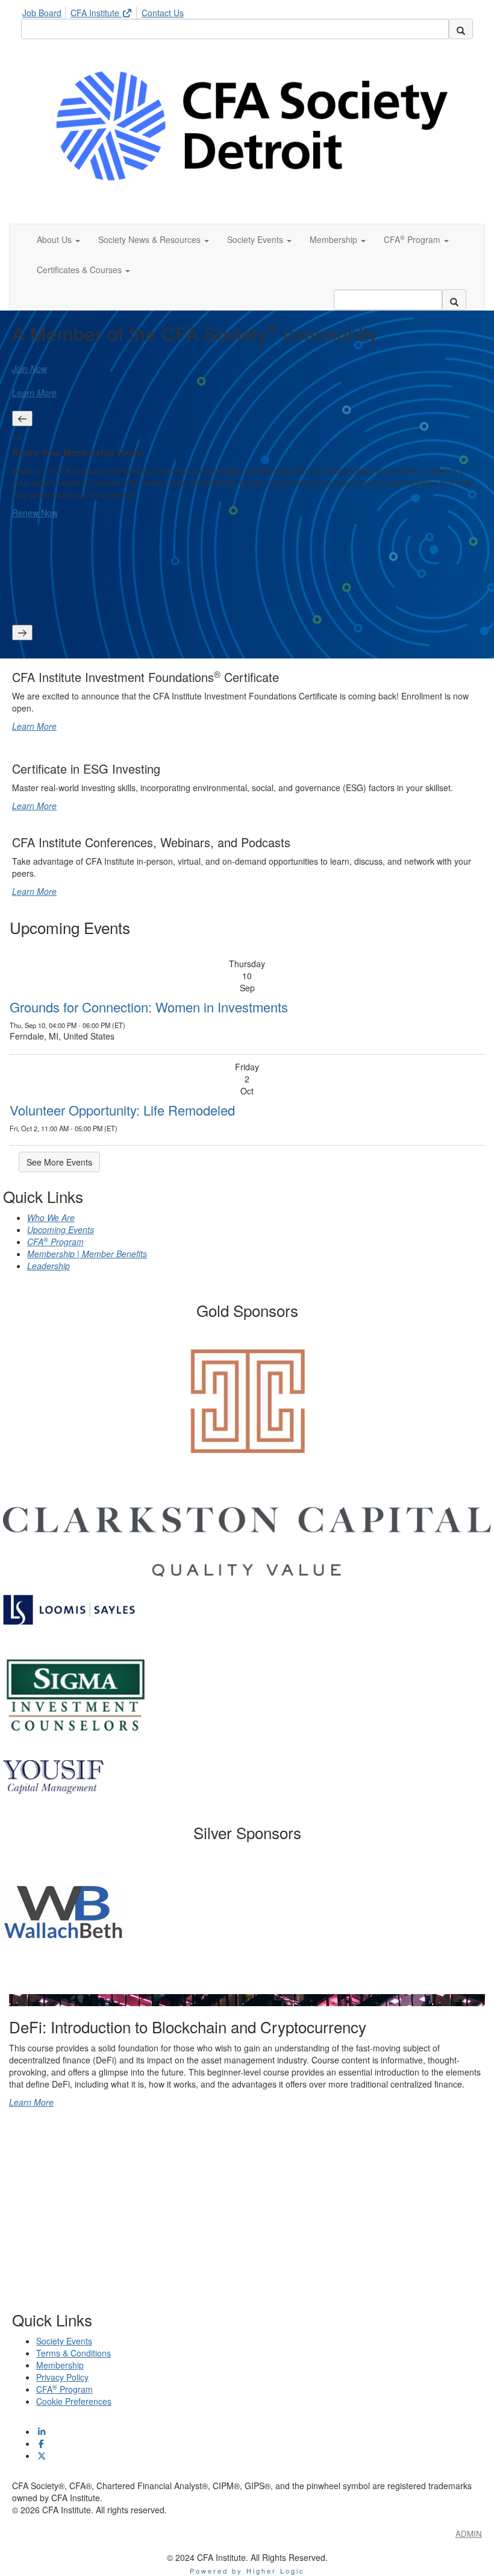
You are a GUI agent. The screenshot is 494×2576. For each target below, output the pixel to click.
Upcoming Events (61, 1230)
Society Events (64, 2341)
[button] (58, 239)
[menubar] (106, 11)
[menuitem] (45, 11)
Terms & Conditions (73, 2353)
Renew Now (35, 513)
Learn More (34, 393)
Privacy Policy (62, 2377)
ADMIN (469, 2533)
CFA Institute (96, 13)
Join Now (30, 368)
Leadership (48, 1266)
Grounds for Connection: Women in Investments (149, 1007)
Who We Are (51, 1217)
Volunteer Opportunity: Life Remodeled (122, 1110)
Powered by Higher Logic (247, 2571)
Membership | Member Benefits (87, 1254)
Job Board (42, 13)
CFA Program (55, 1242)
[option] (247, 481)
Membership (60, 2365)
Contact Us (163, 13)
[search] (461, 29)
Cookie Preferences (74, 2401)
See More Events (59, 1162)
